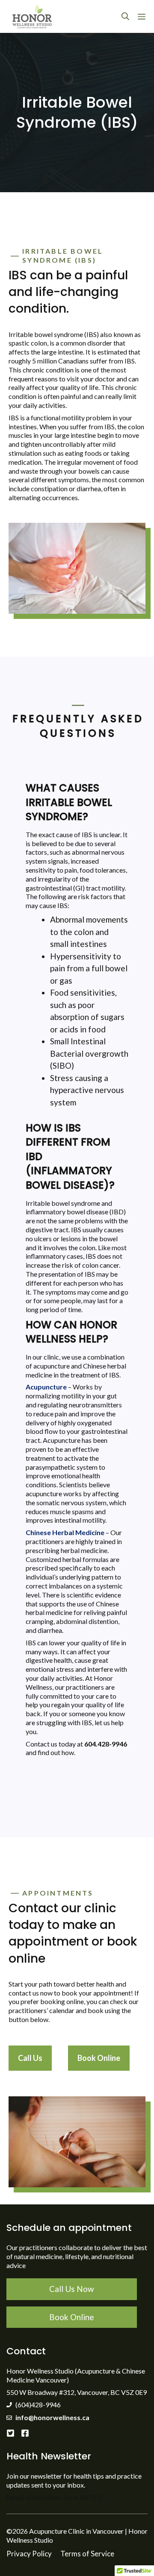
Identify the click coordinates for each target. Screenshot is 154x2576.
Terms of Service (87, 2554)
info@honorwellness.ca (52, 2417)
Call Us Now (72, 2289)
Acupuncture (46, 1387)
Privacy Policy (29, 2554)
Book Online (99, 2058)
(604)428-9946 (38, 2405)
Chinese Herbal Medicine (65, 1532)
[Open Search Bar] (125, 16)
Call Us (30, 2058)
